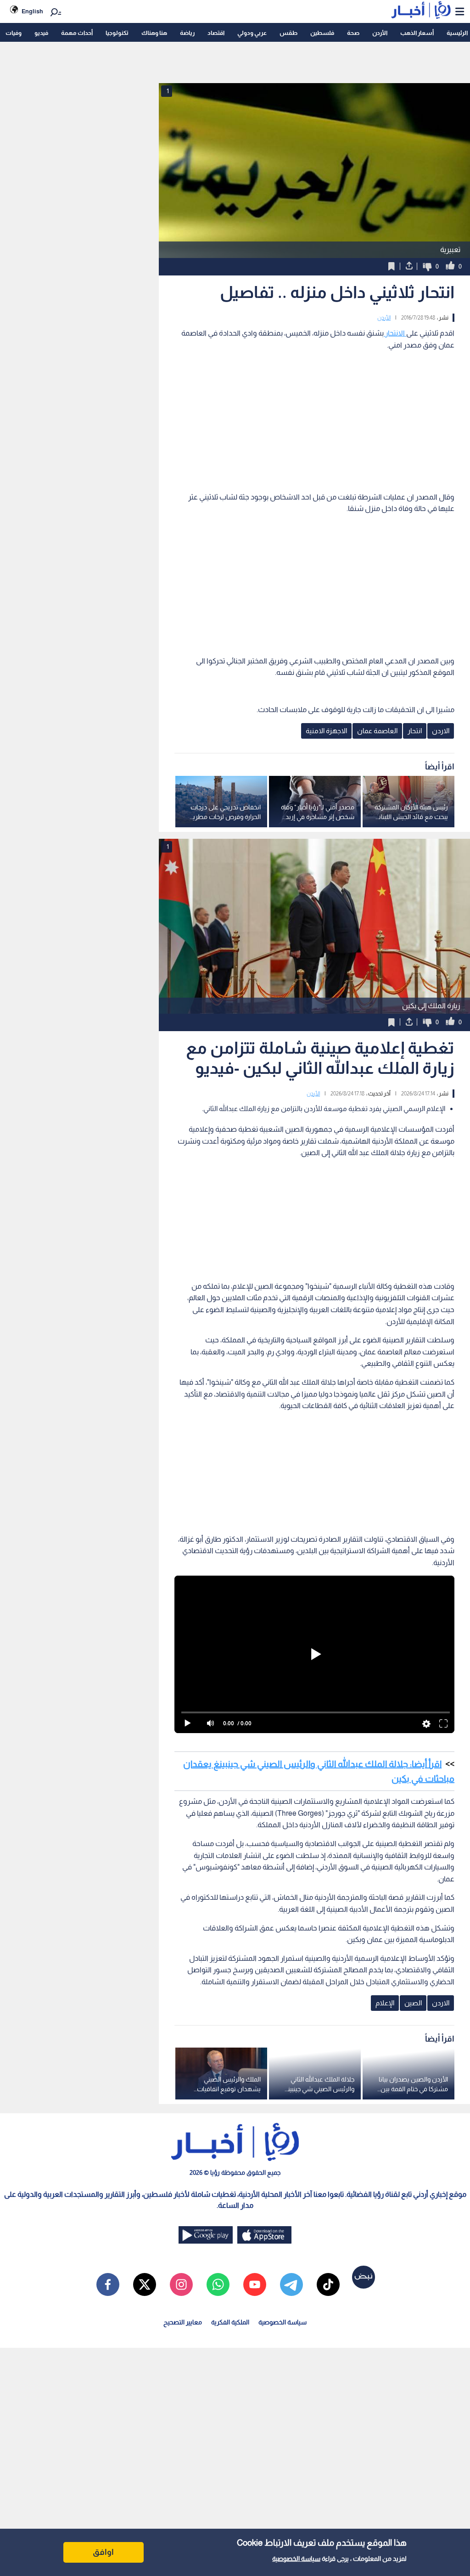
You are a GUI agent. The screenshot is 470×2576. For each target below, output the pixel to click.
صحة (353, 33)
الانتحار (395, 333)
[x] (145, 2284)
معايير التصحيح (183, 2322)
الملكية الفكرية (230, 2322)
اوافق (103, 2552)
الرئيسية (457, 33)
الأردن (380, 33)
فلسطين (322, 33)
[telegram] (291, 2284)
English (32, 11)
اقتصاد (216, 33)
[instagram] (181, 2284)
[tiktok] (328, 2284)
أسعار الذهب (417, 33)
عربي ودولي (252, 33)
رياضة (187, 33)
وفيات (14, 33)
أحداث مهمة (77, 33)
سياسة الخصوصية (296, 2559)
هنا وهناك (154, 33)
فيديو (41, 33)
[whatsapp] (218, 2284)
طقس (288, 33)
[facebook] (108, 2284)
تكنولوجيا (117, 33)
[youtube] (255, 2284)
